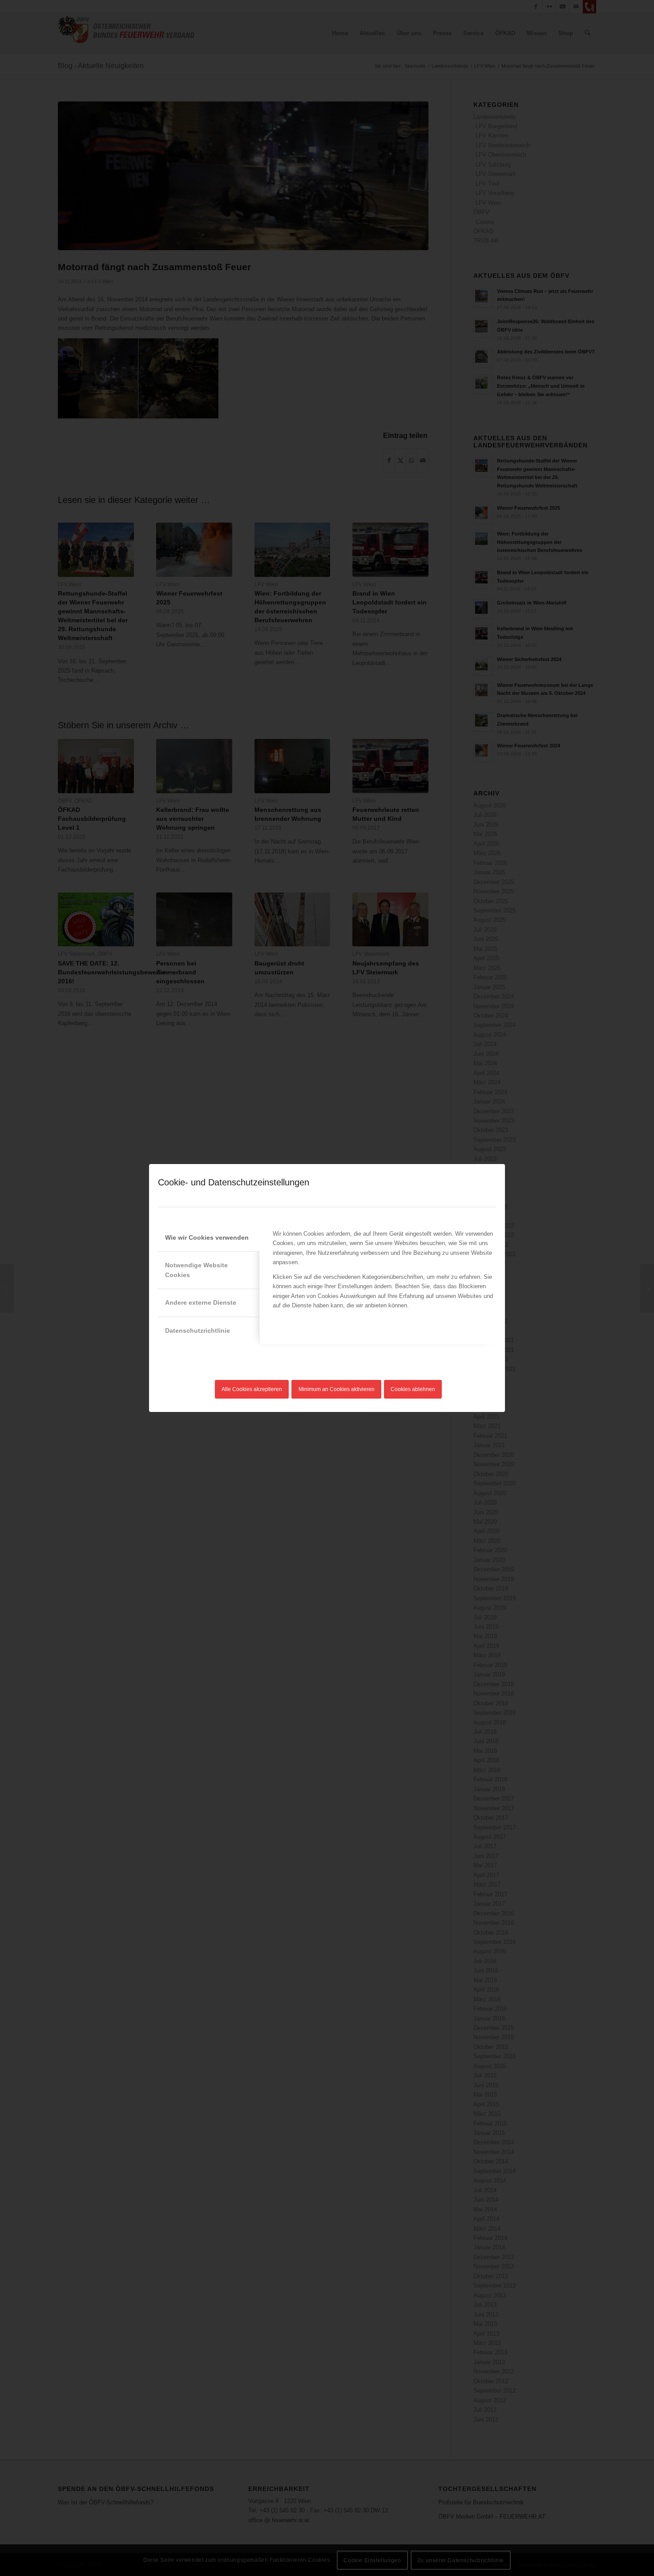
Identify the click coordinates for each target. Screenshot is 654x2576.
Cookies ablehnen (413, 1389)
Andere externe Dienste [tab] (201, 1302)
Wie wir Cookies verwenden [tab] (207, 1237)
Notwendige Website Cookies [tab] (196, 1270)
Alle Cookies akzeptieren (252, 1389)
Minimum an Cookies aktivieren (337, 1389)
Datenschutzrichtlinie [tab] (198, 1331)
